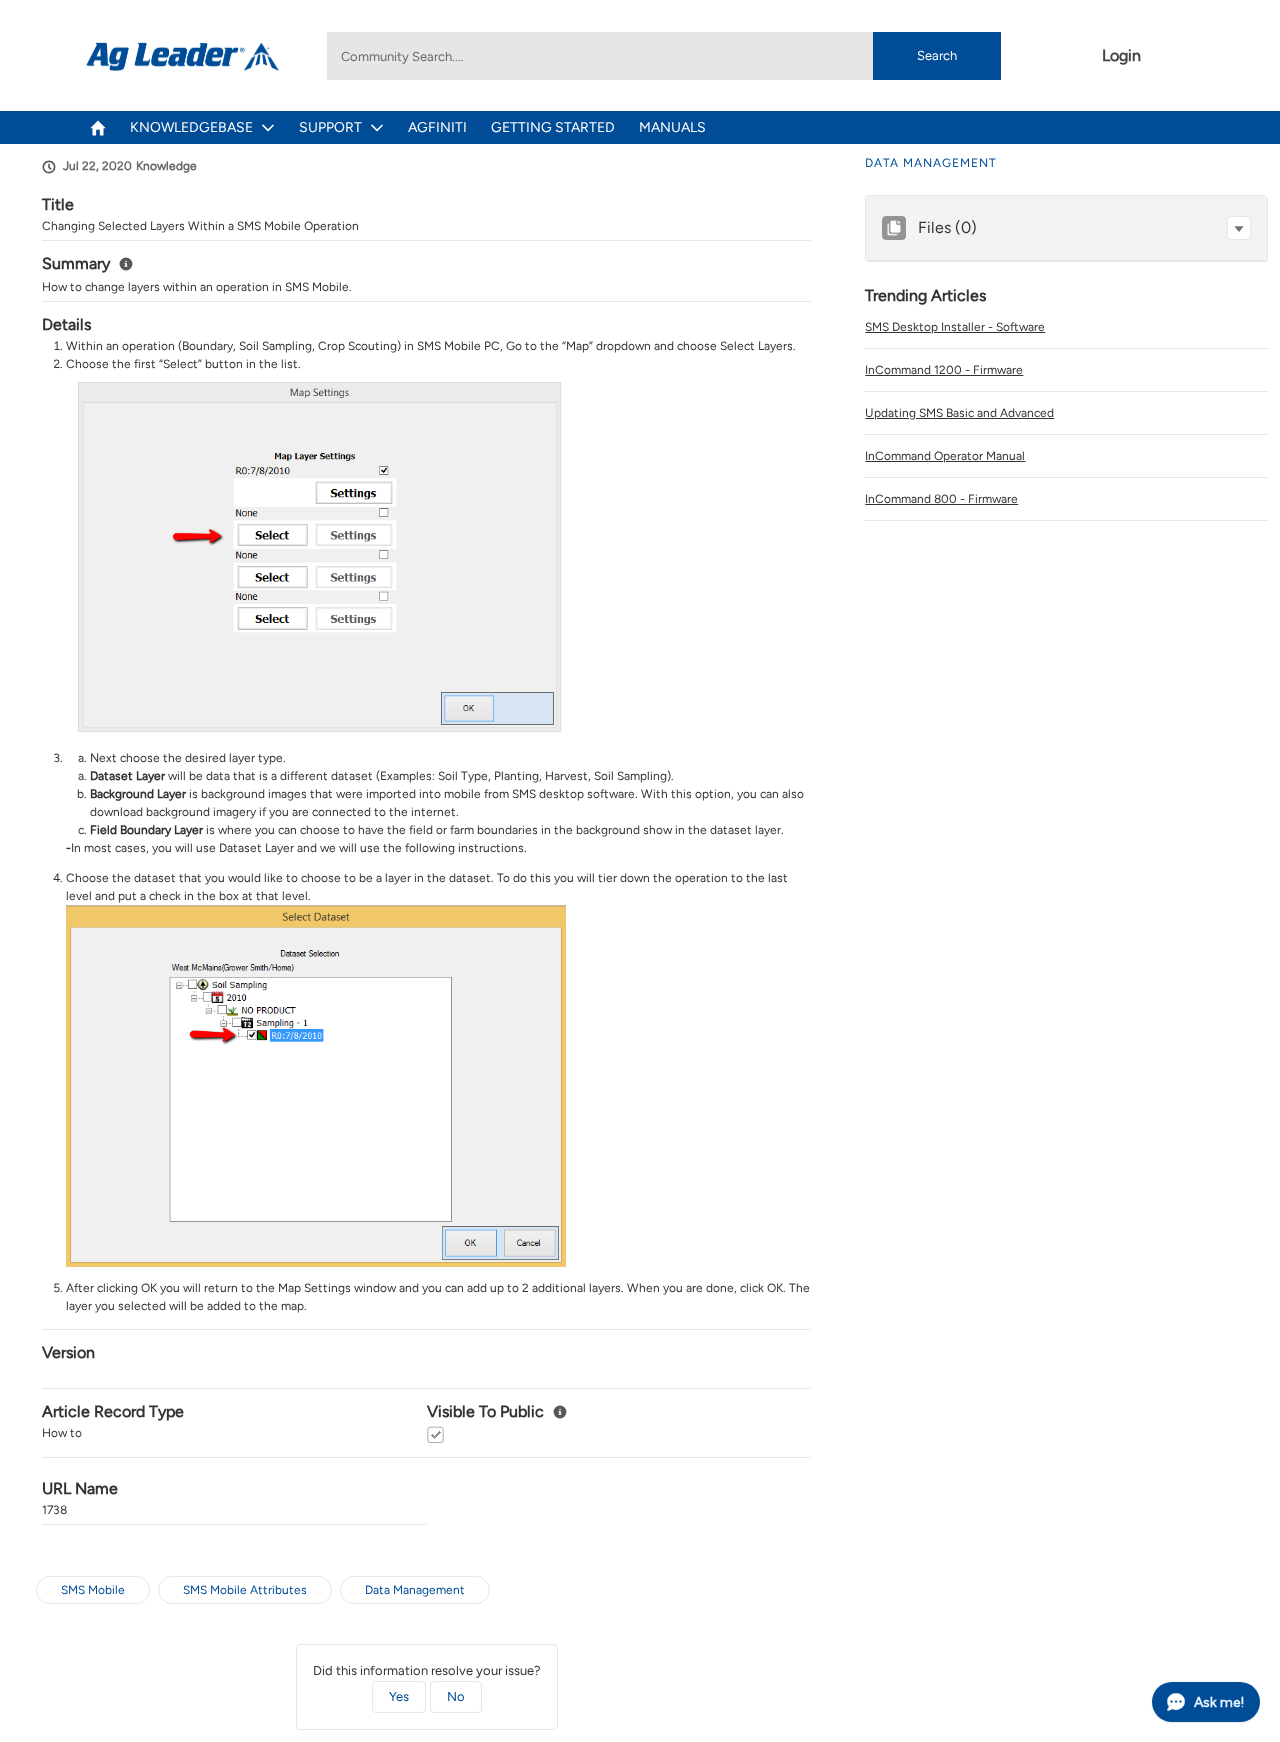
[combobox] (664, 56)
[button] (1239, 228)
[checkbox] (435, 1434)
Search (937, 55)
